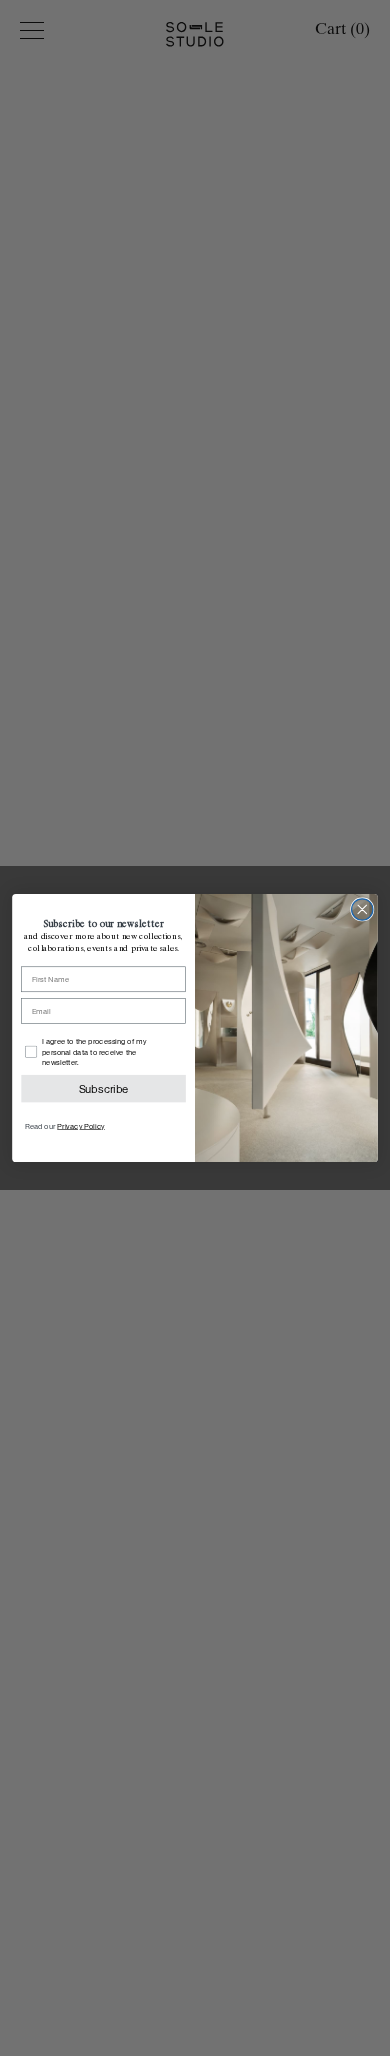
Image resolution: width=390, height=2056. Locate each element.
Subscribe (104, 1088)
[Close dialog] (362, 909)
